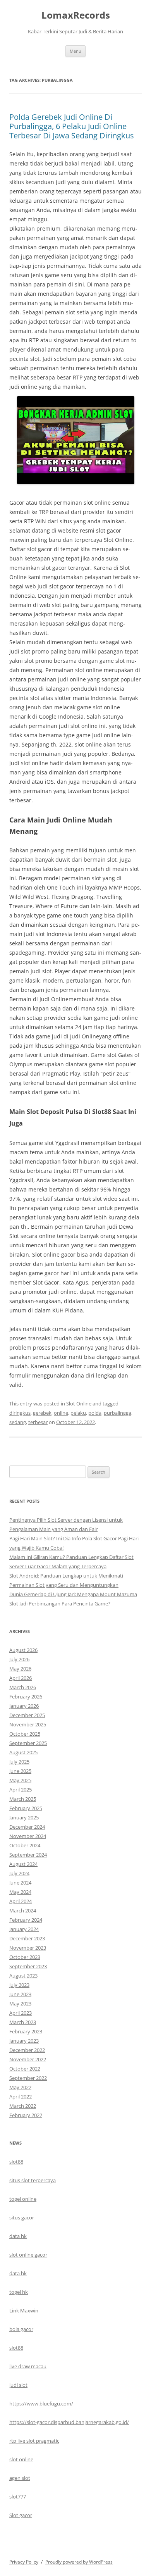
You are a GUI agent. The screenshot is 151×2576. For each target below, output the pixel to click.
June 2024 (20, 1883)
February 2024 (26, 1920)
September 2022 (28, 2078)
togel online (23, 2199)
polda (95, 1413)
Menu (75, 51)
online (61, 1413)
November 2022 (28, 2059)
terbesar (38, 1422)
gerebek (42, 1413)
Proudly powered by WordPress (79, 2562)
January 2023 (24, 2041)
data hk (18, 2236)
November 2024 (28, 1836)
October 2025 (25, 1734)
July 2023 (19, 1985)
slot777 (18, 2497)
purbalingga (118, 1413)
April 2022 (21, 2097)
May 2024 (20, 1892)
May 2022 (20, 2087)
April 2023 (21, 2013)
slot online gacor (28, 2255)
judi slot (18, 2385)
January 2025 (24, 1817)
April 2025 (21, 1790)
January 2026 (24, 1706)
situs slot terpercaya (33, 2180)
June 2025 (20, 1771)
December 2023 (27, 1938)
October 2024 (25, 1845)
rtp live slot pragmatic (34, 2441)
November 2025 (28, 1724)
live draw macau (28, 2366)
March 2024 (23, 1910)
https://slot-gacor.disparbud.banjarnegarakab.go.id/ (69, 2422)
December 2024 (27, 1827)
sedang (18, 1422)
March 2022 (23, 2106)
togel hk (19, 2292)
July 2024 (19, 1873)
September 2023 (28, 1966)
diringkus (20, 1413)
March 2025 (23, 1799)
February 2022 (26, 2115)
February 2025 (26, 1808)
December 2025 (27, 1715)
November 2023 (28, 1948)
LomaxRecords (76, 15)
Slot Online (79, 1404)
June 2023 (20, 1994)
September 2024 (28, 1855)
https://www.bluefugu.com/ (41, 2404)
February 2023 (26, 2031)
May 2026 (20, 1669)
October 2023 (25, 1957)
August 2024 (23, 1864)
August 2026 (23, 1650)
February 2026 (26, 1697)
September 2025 (28, 1743)
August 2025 (23, 1752)
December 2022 (27, 2050)
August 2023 (23, 1976)
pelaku (78, 1413)
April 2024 (21, 1901)
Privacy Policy (24, 2562)
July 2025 (19, 1762)
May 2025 (20, 1780)
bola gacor (21, 2329)
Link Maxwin (24, 2310)
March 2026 (23, 1687)
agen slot (20, 2478)
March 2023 (23, 2022)
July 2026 (19, 1659)
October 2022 (25, 2069)
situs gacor (22, 2217)
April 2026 (21, 1678)
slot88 (16, 2162)
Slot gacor (21, 2515)
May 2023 (20, 2004)
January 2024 (24, 1929)
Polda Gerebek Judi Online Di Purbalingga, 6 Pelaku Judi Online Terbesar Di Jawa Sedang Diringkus (72, 126)
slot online (21, 2459)
